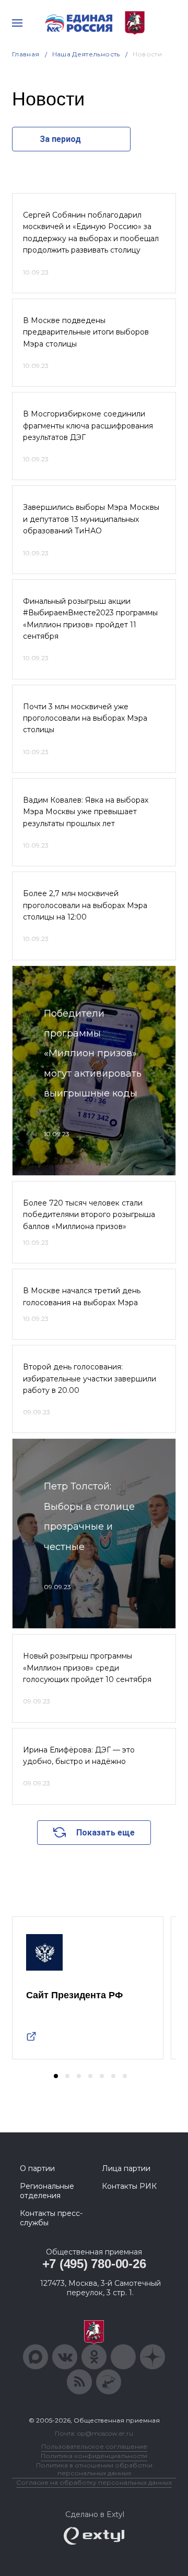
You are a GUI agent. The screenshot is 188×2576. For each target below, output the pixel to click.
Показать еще (105, 1833)
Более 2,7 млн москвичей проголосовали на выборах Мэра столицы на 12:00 (85, 905)
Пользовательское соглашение (94, 2446)
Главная (26, 54)
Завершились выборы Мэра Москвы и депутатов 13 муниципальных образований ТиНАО (91, 519)
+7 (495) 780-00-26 (94, 2264)
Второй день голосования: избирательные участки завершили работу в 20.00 (90, 1379)
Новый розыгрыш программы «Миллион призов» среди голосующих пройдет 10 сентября (87, 1668)
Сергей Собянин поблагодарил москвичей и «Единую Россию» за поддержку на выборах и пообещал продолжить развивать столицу (91, 232)
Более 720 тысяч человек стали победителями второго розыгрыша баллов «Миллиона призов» (89, 1215)
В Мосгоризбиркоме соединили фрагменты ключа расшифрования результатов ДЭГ (88, 426)
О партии (37, 2168)
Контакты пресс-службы (51, 2218)
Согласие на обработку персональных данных (94, 2482)
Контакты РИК (129, 2186)
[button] (56, 2076)
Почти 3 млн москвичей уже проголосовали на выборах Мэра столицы (85, 718)
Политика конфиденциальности (94, 2456)
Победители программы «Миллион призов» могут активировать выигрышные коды (93, 1054)
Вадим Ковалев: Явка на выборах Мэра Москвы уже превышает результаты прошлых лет (86, 812)
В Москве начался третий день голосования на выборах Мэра (82, 1296)
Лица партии (126, 2168)
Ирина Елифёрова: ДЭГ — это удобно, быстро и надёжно (79, 1756)
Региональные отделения (47, 2191)
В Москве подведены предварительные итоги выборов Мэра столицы (86, 332)
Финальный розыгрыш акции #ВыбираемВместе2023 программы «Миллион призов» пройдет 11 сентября (90, 619)
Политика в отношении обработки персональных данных (94, 2469)
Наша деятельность (86, 54)
